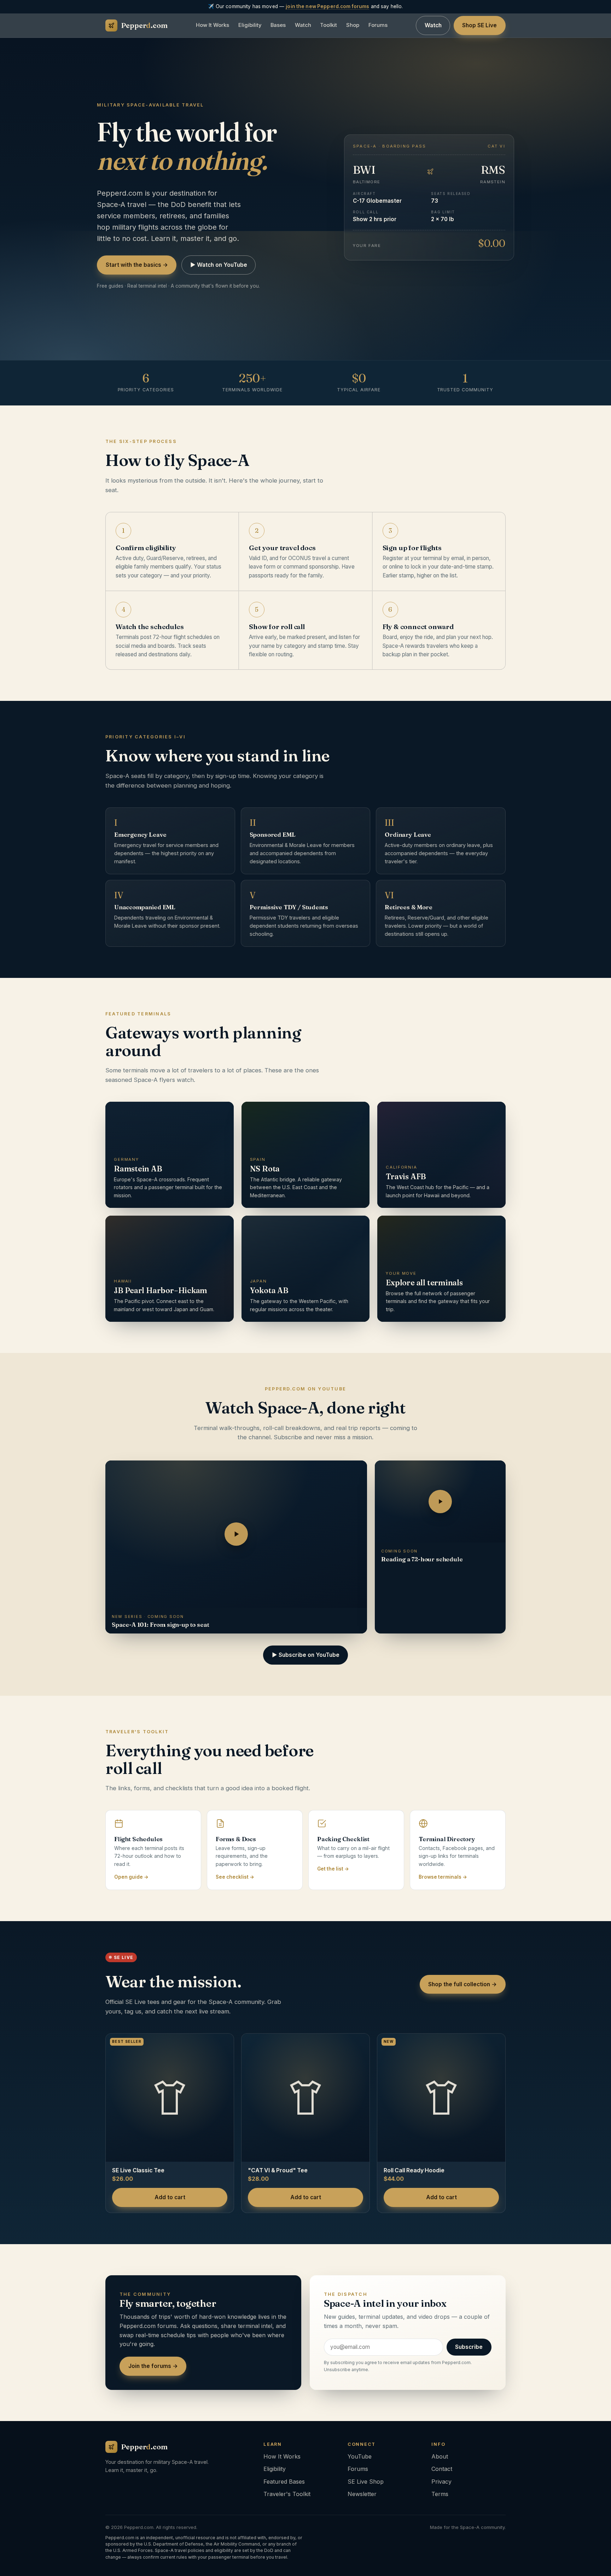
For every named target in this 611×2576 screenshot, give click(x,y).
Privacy (441, 2482)
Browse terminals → (443, 1877)
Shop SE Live (479, 26)
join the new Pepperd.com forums (327, 6)
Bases (278, 25)
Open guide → (131, 1877)
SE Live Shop (366, 2482)
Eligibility (250, 25)
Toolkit (328, 25)
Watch (303, 25)
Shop (353, 25)
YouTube (360, 2456)
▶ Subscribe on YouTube (306, 1655)
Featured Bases (284, 2482)
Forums (378, 25)
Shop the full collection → (462, 1984)
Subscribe (469, 2347)
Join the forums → (153, 2366)
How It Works (213, 25)
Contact (442, 2469)
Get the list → (333, 1869)
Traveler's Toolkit (287, 2494)
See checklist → (235, 1877)
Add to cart (170, 2197)
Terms (440, 2494)
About (440, 2456)
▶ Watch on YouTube (219, 265)
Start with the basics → (137, 265)
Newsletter (362, 2494)
